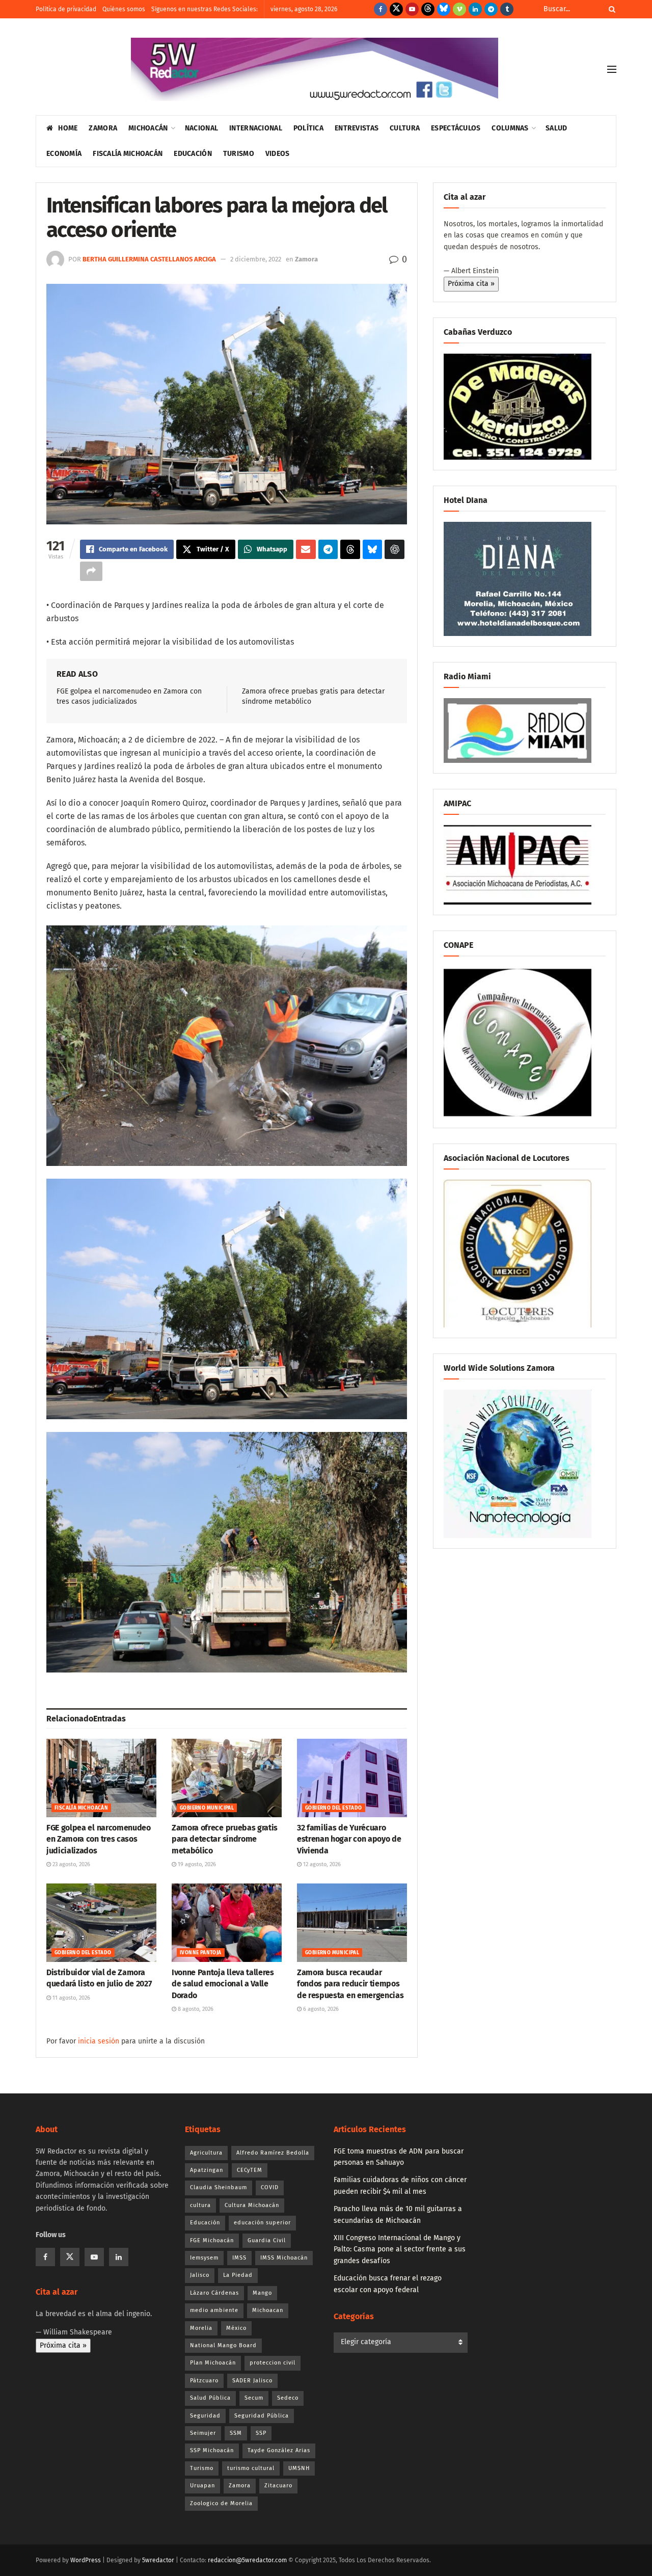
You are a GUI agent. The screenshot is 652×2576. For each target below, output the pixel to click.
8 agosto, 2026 (195, 2009)
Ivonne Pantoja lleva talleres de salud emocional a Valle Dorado (223, 1984)
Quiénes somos (124, 9)
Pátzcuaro (204, 2381)
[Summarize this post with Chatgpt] (395, 549)
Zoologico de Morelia (221, 2503)
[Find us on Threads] (428, 9)
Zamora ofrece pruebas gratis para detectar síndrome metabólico (225, 1839)
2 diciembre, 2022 (256, 259)
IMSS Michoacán (284, 2258)
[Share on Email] (306, 549)
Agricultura (206, 2153)
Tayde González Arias (279, 2450)
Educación (193, 154)
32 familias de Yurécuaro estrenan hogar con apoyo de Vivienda (349, 1839)
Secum (254, 2398)
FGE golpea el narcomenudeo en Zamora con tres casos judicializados (99, 1839)
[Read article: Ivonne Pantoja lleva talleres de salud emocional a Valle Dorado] (227, 1923)
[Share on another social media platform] (91, 571)
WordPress (86, 2560)
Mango (262, 2293)
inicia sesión (99, 2041)
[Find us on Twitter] (396, 9)
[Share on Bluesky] (373, 549)
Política (308, 128)
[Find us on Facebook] (381, 9)
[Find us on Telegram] (491, 9)
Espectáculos (456, 128)
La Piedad (238, 2275)
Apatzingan (207, 2170)
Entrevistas (357, 128)
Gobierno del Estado (334, 1808)
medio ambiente (214, 2310)
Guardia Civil (267, 2240)
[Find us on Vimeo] (459, 9)
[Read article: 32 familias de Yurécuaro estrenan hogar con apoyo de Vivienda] (352, 1778)
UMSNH (299, 2468)
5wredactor (158, 2560)
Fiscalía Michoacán (128, 154)
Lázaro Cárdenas (214, 2293)
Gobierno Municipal (207, 1808)
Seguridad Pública (262, 2416)
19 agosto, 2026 (196, 1864)
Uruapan (202, 2486)
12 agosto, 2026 (321, 1864)
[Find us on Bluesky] (444, 9)
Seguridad (205, 2416)
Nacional (201, 128)
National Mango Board (223, 2345)
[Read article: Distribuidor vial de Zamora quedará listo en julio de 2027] (101, 1923)
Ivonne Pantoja (201, 1953)
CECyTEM (250, 2170)
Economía (64, 154)
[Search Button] (610, 9)
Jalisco (200, 2275)
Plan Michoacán (213, 2363)
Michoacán (148, 128)
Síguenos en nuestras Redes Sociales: (205, 9)
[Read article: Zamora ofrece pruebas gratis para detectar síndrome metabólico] (227, 1778)
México (236, 2328)
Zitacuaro (278, 2486)
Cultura (405, 128)
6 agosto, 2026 (320, 2009)
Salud (556, 128)
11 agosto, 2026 (71, 1998)
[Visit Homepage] (315, 69)
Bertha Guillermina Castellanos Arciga (149, 259)
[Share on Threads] (350, 549)
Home (68, 128)
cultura (200, 2205)
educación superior (262, 2223)
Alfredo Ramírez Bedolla (273, 2153)
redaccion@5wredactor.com (247, 2560)
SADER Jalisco (252, 2381)
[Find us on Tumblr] (507, 9)
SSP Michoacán (212, 2450)
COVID (270, 2187)
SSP (261, 2433)
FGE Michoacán (212, 2240)
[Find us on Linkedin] (119, 2257)
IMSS (239, 2258)
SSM (236, 2433)
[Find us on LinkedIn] (475, 9)
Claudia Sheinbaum (219, 2187)
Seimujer (203, 2433)
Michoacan (268, 2310)
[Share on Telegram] (328, 549)
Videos (278, 154)
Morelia (201, 2328)
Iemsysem (204, 2258)
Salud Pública (210, 2398)
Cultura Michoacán (252, 2205)
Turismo (239, 154)
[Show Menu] (612, 69)
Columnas (510, 128)
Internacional (256, 128)
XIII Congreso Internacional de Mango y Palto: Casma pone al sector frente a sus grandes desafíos (400, 2249)
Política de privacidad (66, 9)
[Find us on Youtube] (412, 9)
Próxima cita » (471, 284)
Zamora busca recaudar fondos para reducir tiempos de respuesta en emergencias (350, 1984)
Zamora (103, 128)
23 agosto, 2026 (71, 1864)
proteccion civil (273, 2363)
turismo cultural (251, 2468)
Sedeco (288, 2398)
